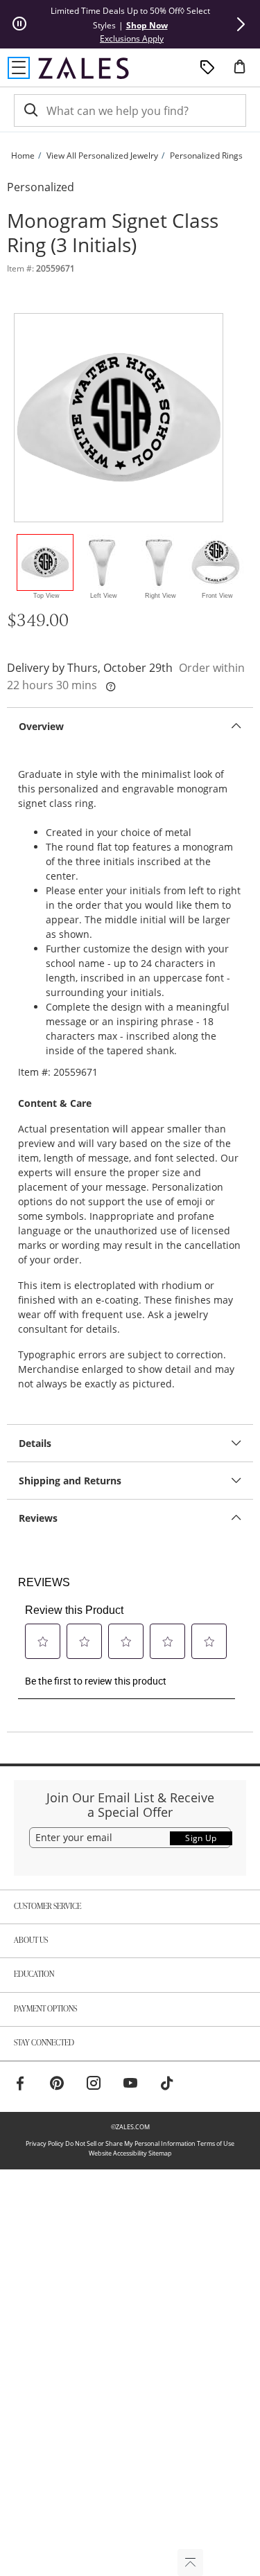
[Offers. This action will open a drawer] (207, 68)
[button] (241, 24)
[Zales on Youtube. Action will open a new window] (130, 2085)
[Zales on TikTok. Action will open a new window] (167, 2085)
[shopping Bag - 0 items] (245, 72)
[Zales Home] (84, 68)
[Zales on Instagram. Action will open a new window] (94, 2085)
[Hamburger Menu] (19, 68)
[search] (30, 110)
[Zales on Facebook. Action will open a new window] (20, 2085)
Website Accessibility (118, 2153)
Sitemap (160, 2153)
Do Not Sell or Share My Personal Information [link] (130, 2143)
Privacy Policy (45, 2143)
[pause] (19, 24)
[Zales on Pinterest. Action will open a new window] (57, 2085)
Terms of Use (216, 2143)
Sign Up (201, 1838)
